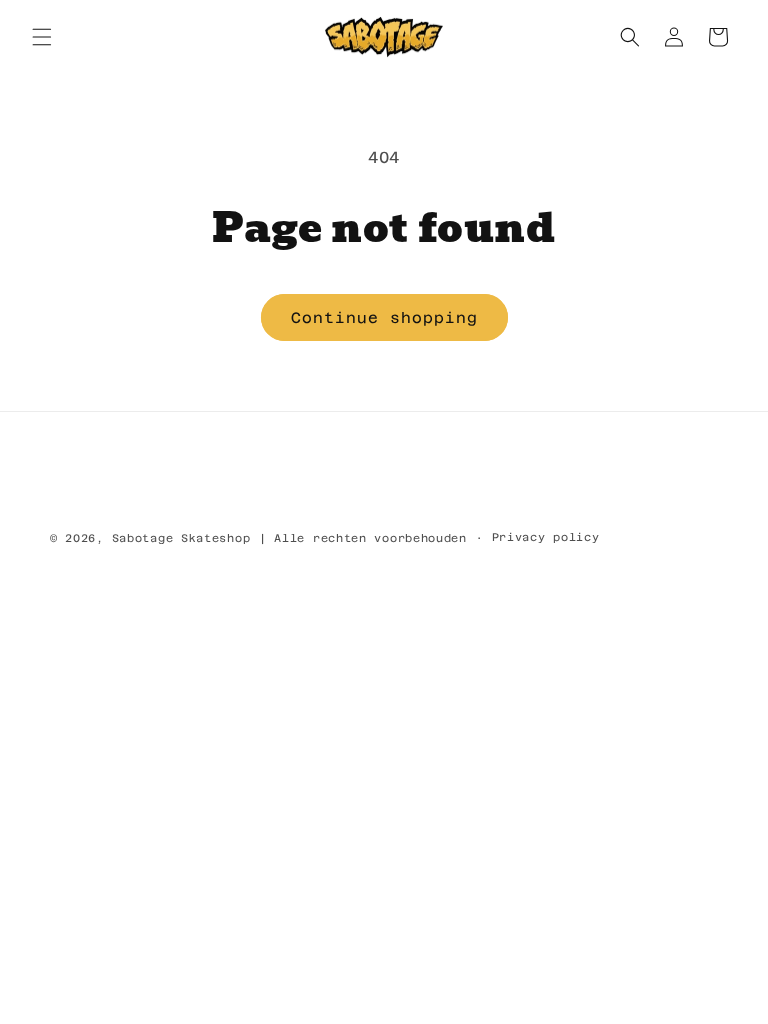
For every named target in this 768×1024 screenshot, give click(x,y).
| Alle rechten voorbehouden (363, 538)
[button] (42, 37)
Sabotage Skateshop (181, 538)
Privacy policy (546, 537)
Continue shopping (384, 317)
